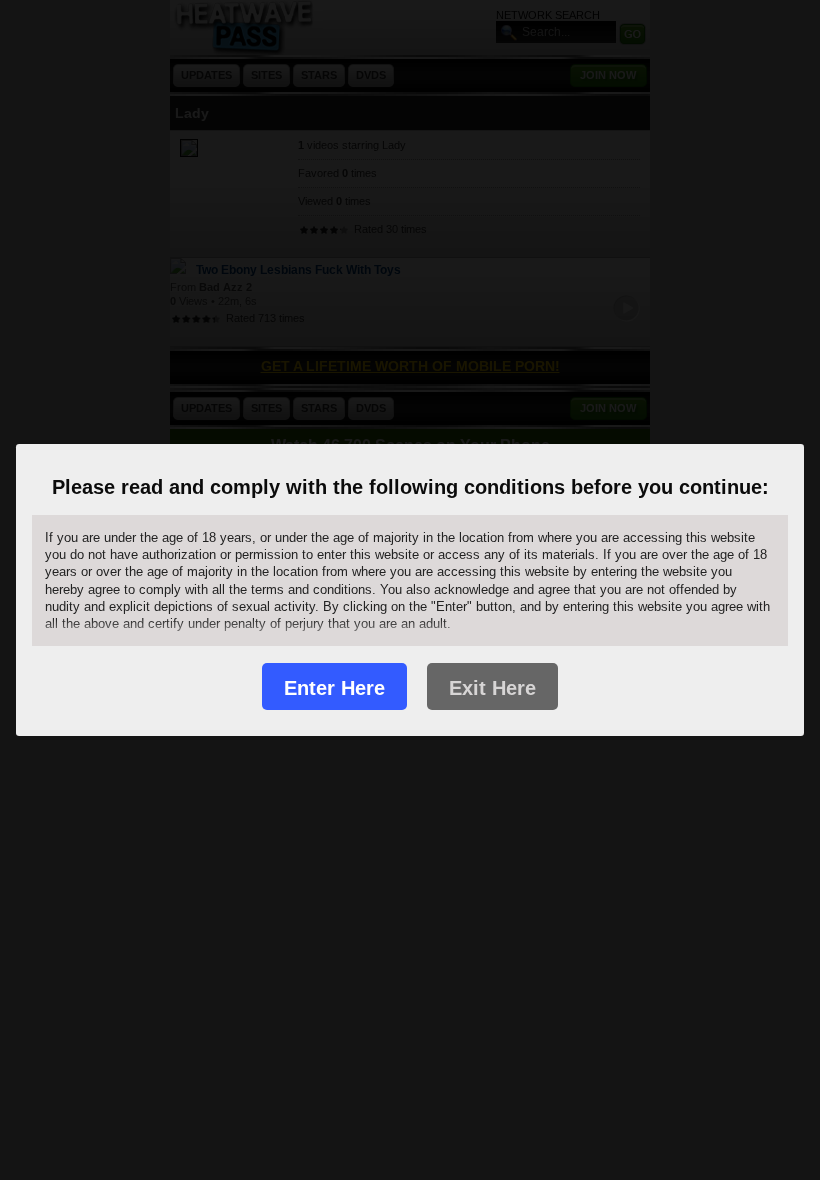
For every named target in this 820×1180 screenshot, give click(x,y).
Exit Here (492, 688)
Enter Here (334, 688)
